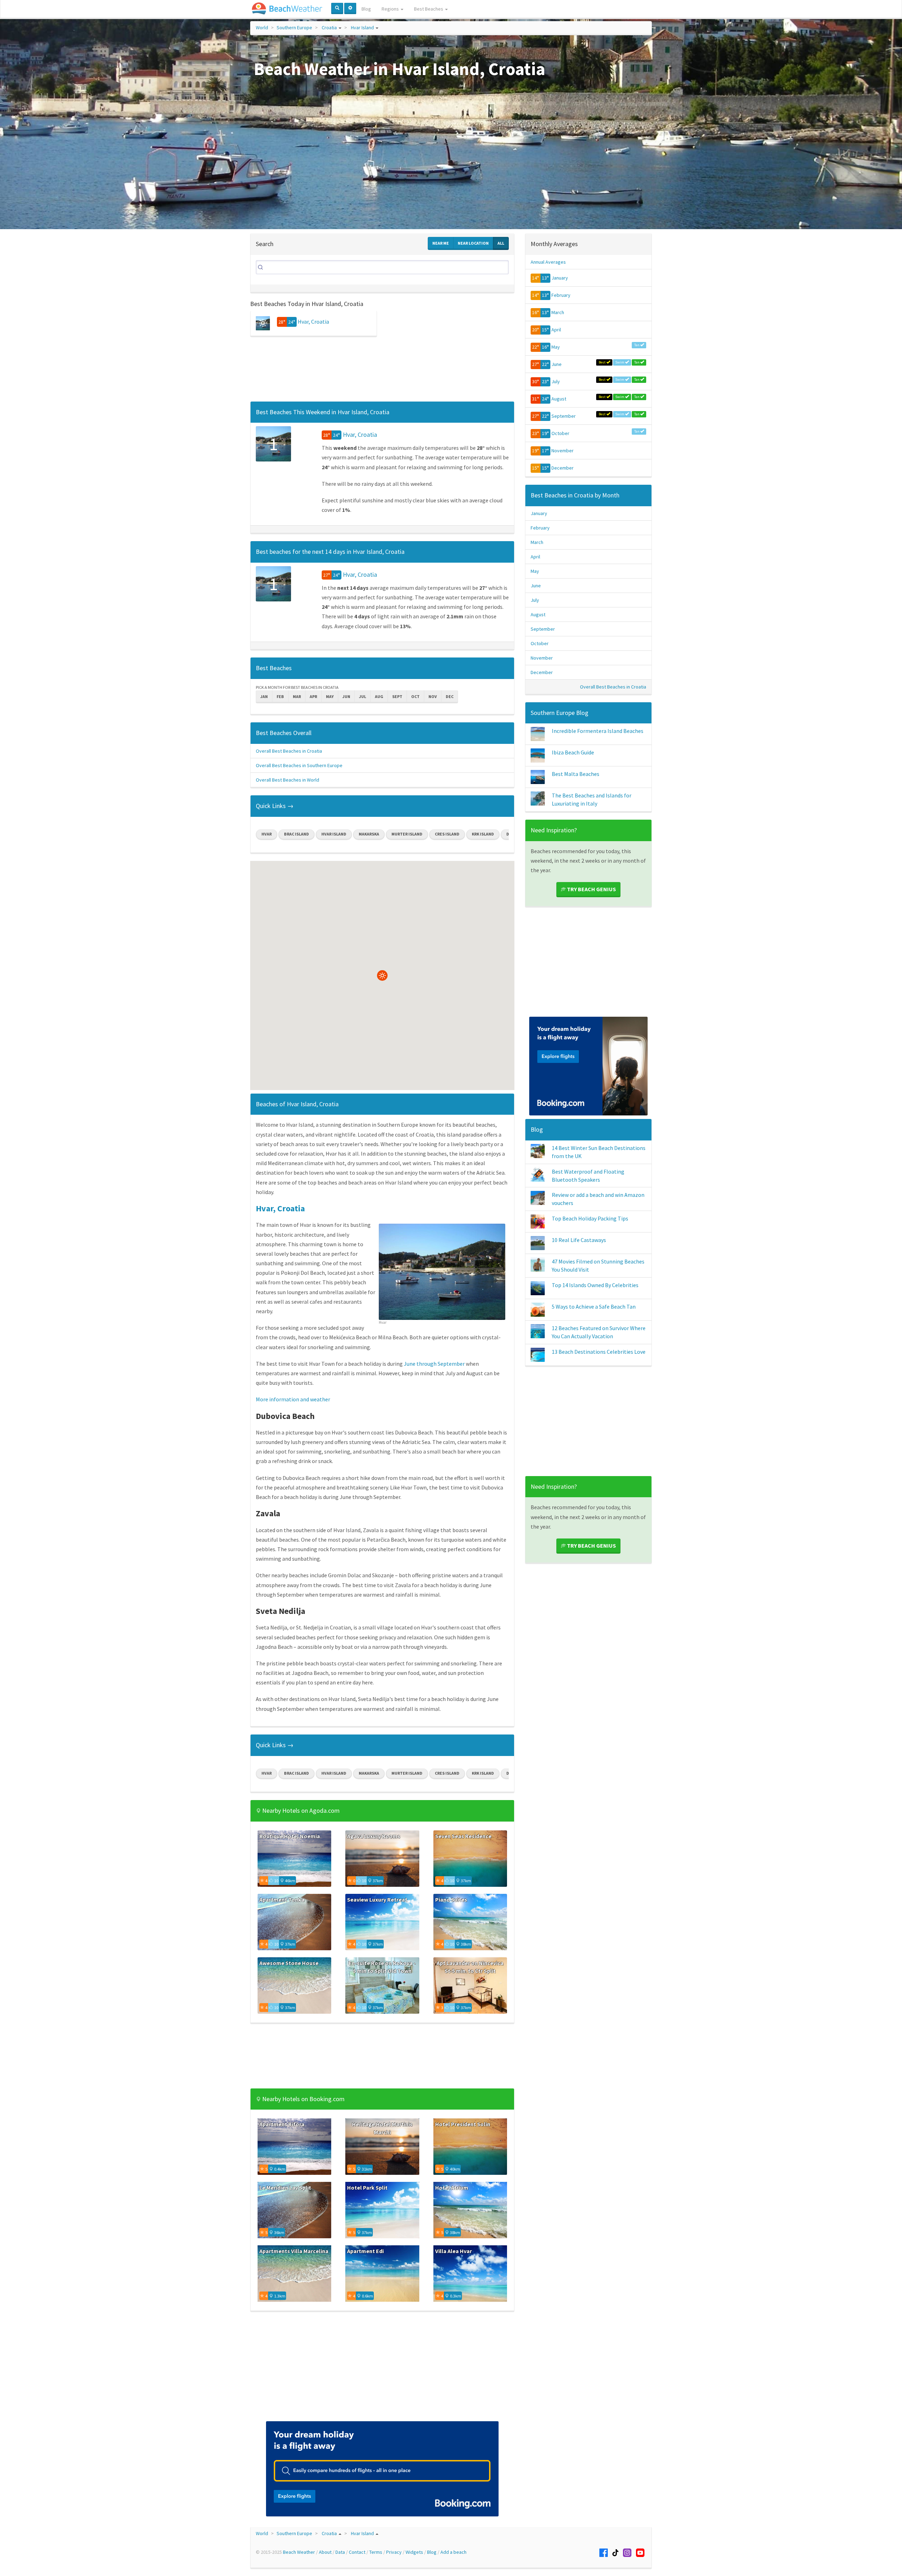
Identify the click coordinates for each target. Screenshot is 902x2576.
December (563, 468)
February (561, 295)
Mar (297, 696)
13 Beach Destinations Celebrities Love (599, 1352)
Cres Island (447, 834)
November (563, 451)
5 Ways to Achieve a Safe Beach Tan (594, 1307)
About (325, 2552)
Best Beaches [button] (429, 9)
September (564, 416)
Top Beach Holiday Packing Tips (590, 1218)
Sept (397, 696)
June (557, 364)
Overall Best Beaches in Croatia (289, 751)
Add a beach (453, 2552)
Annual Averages (548, 262)
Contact (357, 2552)
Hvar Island (362, 27)
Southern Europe (294, 27)
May (330, 696)
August (559, 399)
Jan (264, 696)
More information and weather (293, 1399)
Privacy (394, 2552)
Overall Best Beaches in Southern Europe (299, 765)
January (560, 278)
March (558, 312)
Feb (280, 696)
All (501, 243)
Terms (376, 2552)
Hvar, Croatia (313, 322)
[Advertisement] (382, 371)
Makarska (369, 834)
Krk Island (483, 834)
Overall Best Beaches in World (288, 780)
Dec (450, 696)
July (556, 381)
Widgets (414, 2552)
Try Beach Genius (591, 889)
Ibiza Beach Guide (573, 752)
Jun (346, 696)
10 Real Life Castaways (579, 1240)
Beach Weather (299, 2552)
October (560, 433)
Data (340, 2552)
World (262, 27)
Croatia (329, 27)
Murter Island (407, 834)
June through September (434, 1364)
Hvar (267, 834)
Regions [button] (391, 9)
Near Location (473, 243)
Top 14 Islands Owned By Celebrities (595, 1285)
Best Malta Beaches (576, 774)
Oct (415, 696)
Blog (366, 9)
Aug (379, 696)
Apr (313, 696)
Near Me (441, 243)
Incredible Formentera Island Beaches (598, 731)
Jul (363, 696)
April (556, 330)
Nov (433, 696)
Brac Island (296, 834)
